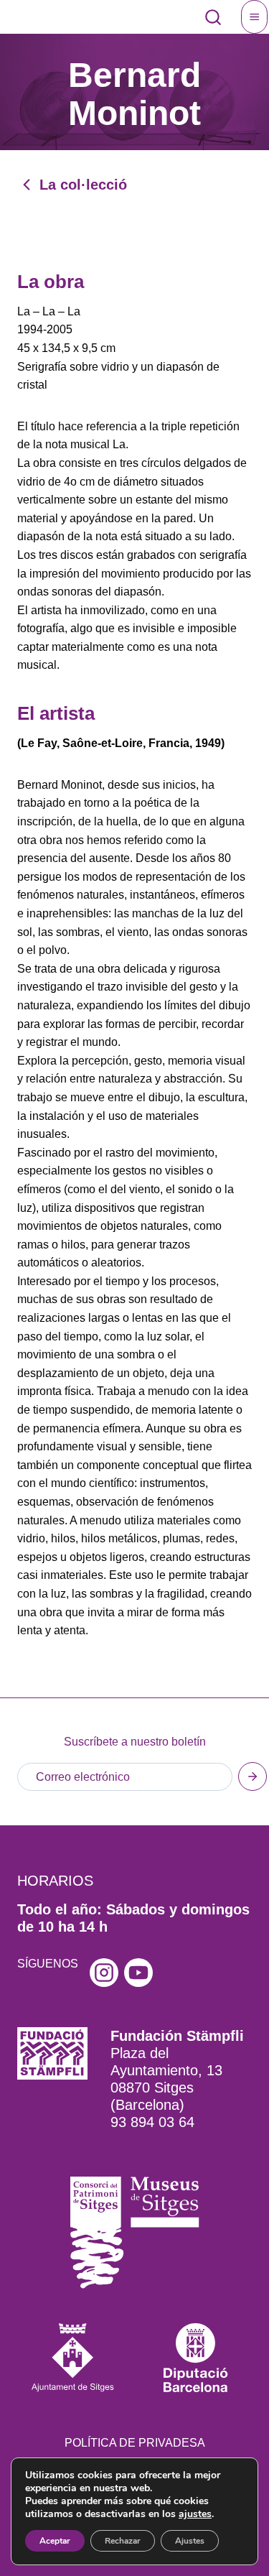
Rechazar (123, 2541)
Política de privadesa (135, 2443)
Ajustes (190, 2541)
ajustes (195, 2514)
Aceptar (55, 2541)
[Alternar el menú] (255, 17)
